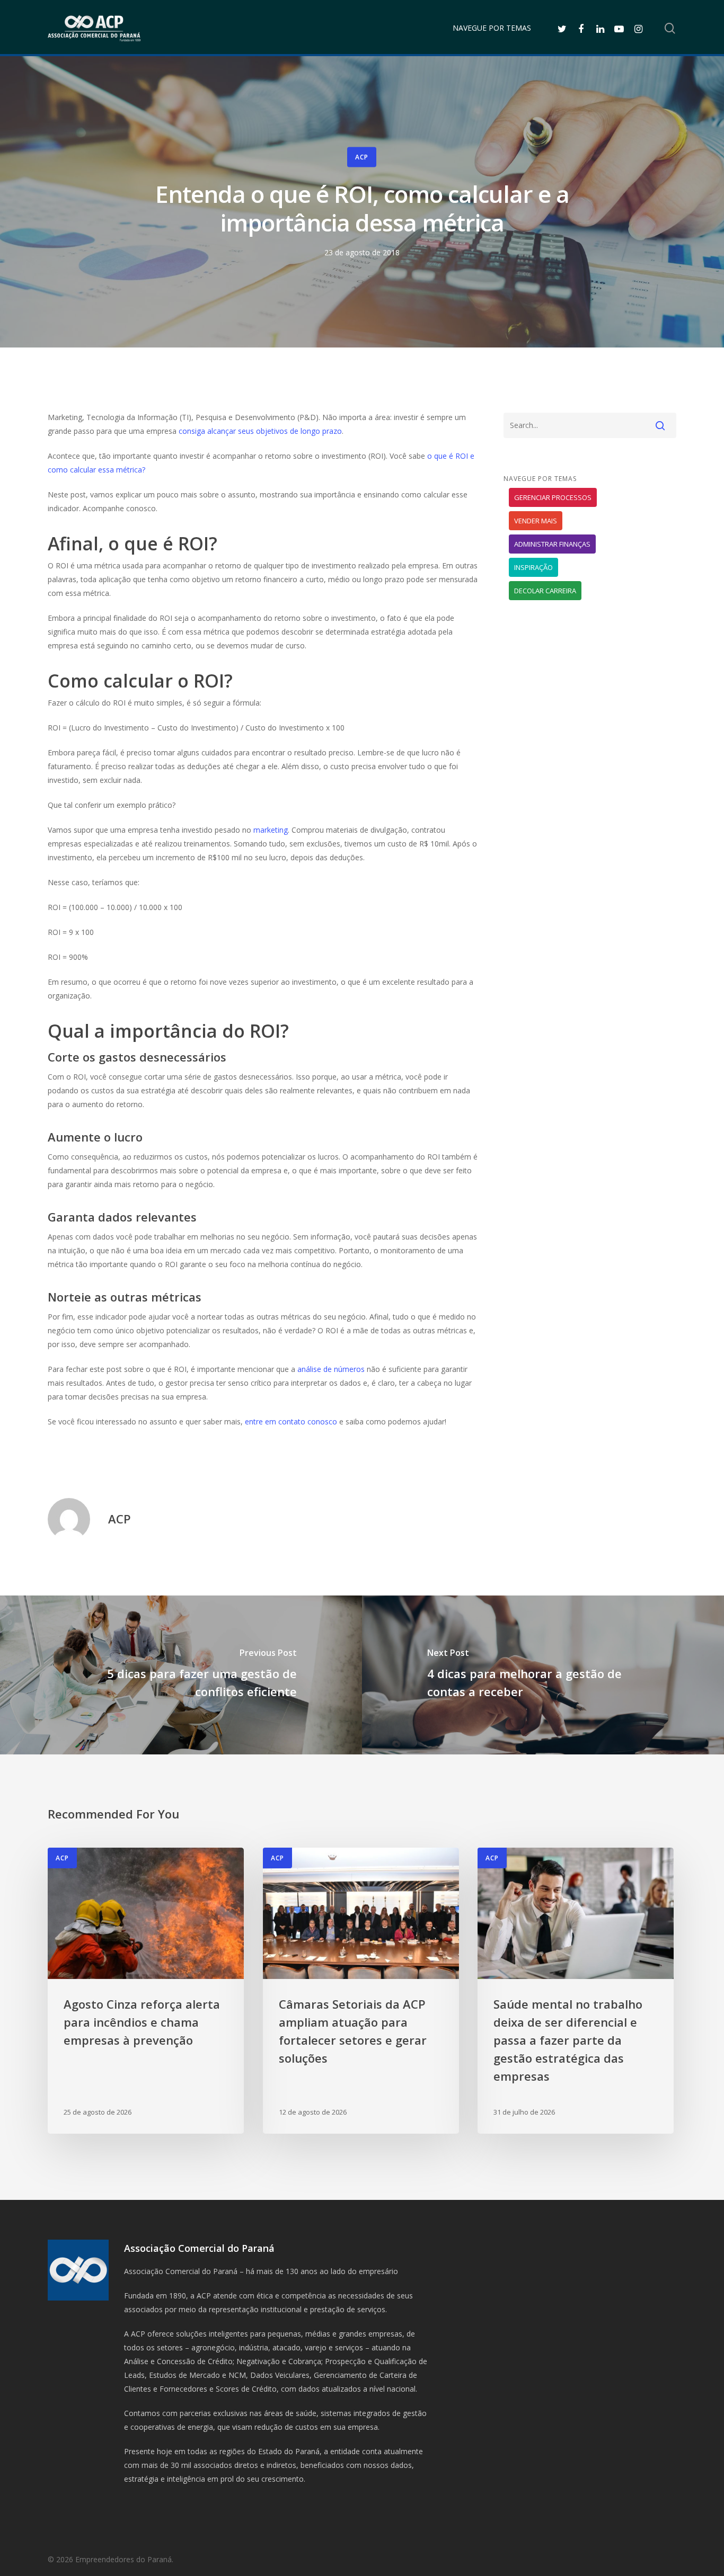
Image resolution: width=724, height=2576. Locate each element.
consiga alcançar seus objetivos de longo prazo (260, 431)
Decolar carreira (545, 591)
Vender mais (536, 521)
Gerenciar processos (553, 497)
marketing (271, 830)
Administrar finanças (552, 544)
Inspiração (533, 567)
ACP (362, 157)
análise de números (331, 1369)
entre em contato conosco (291, 1421)
